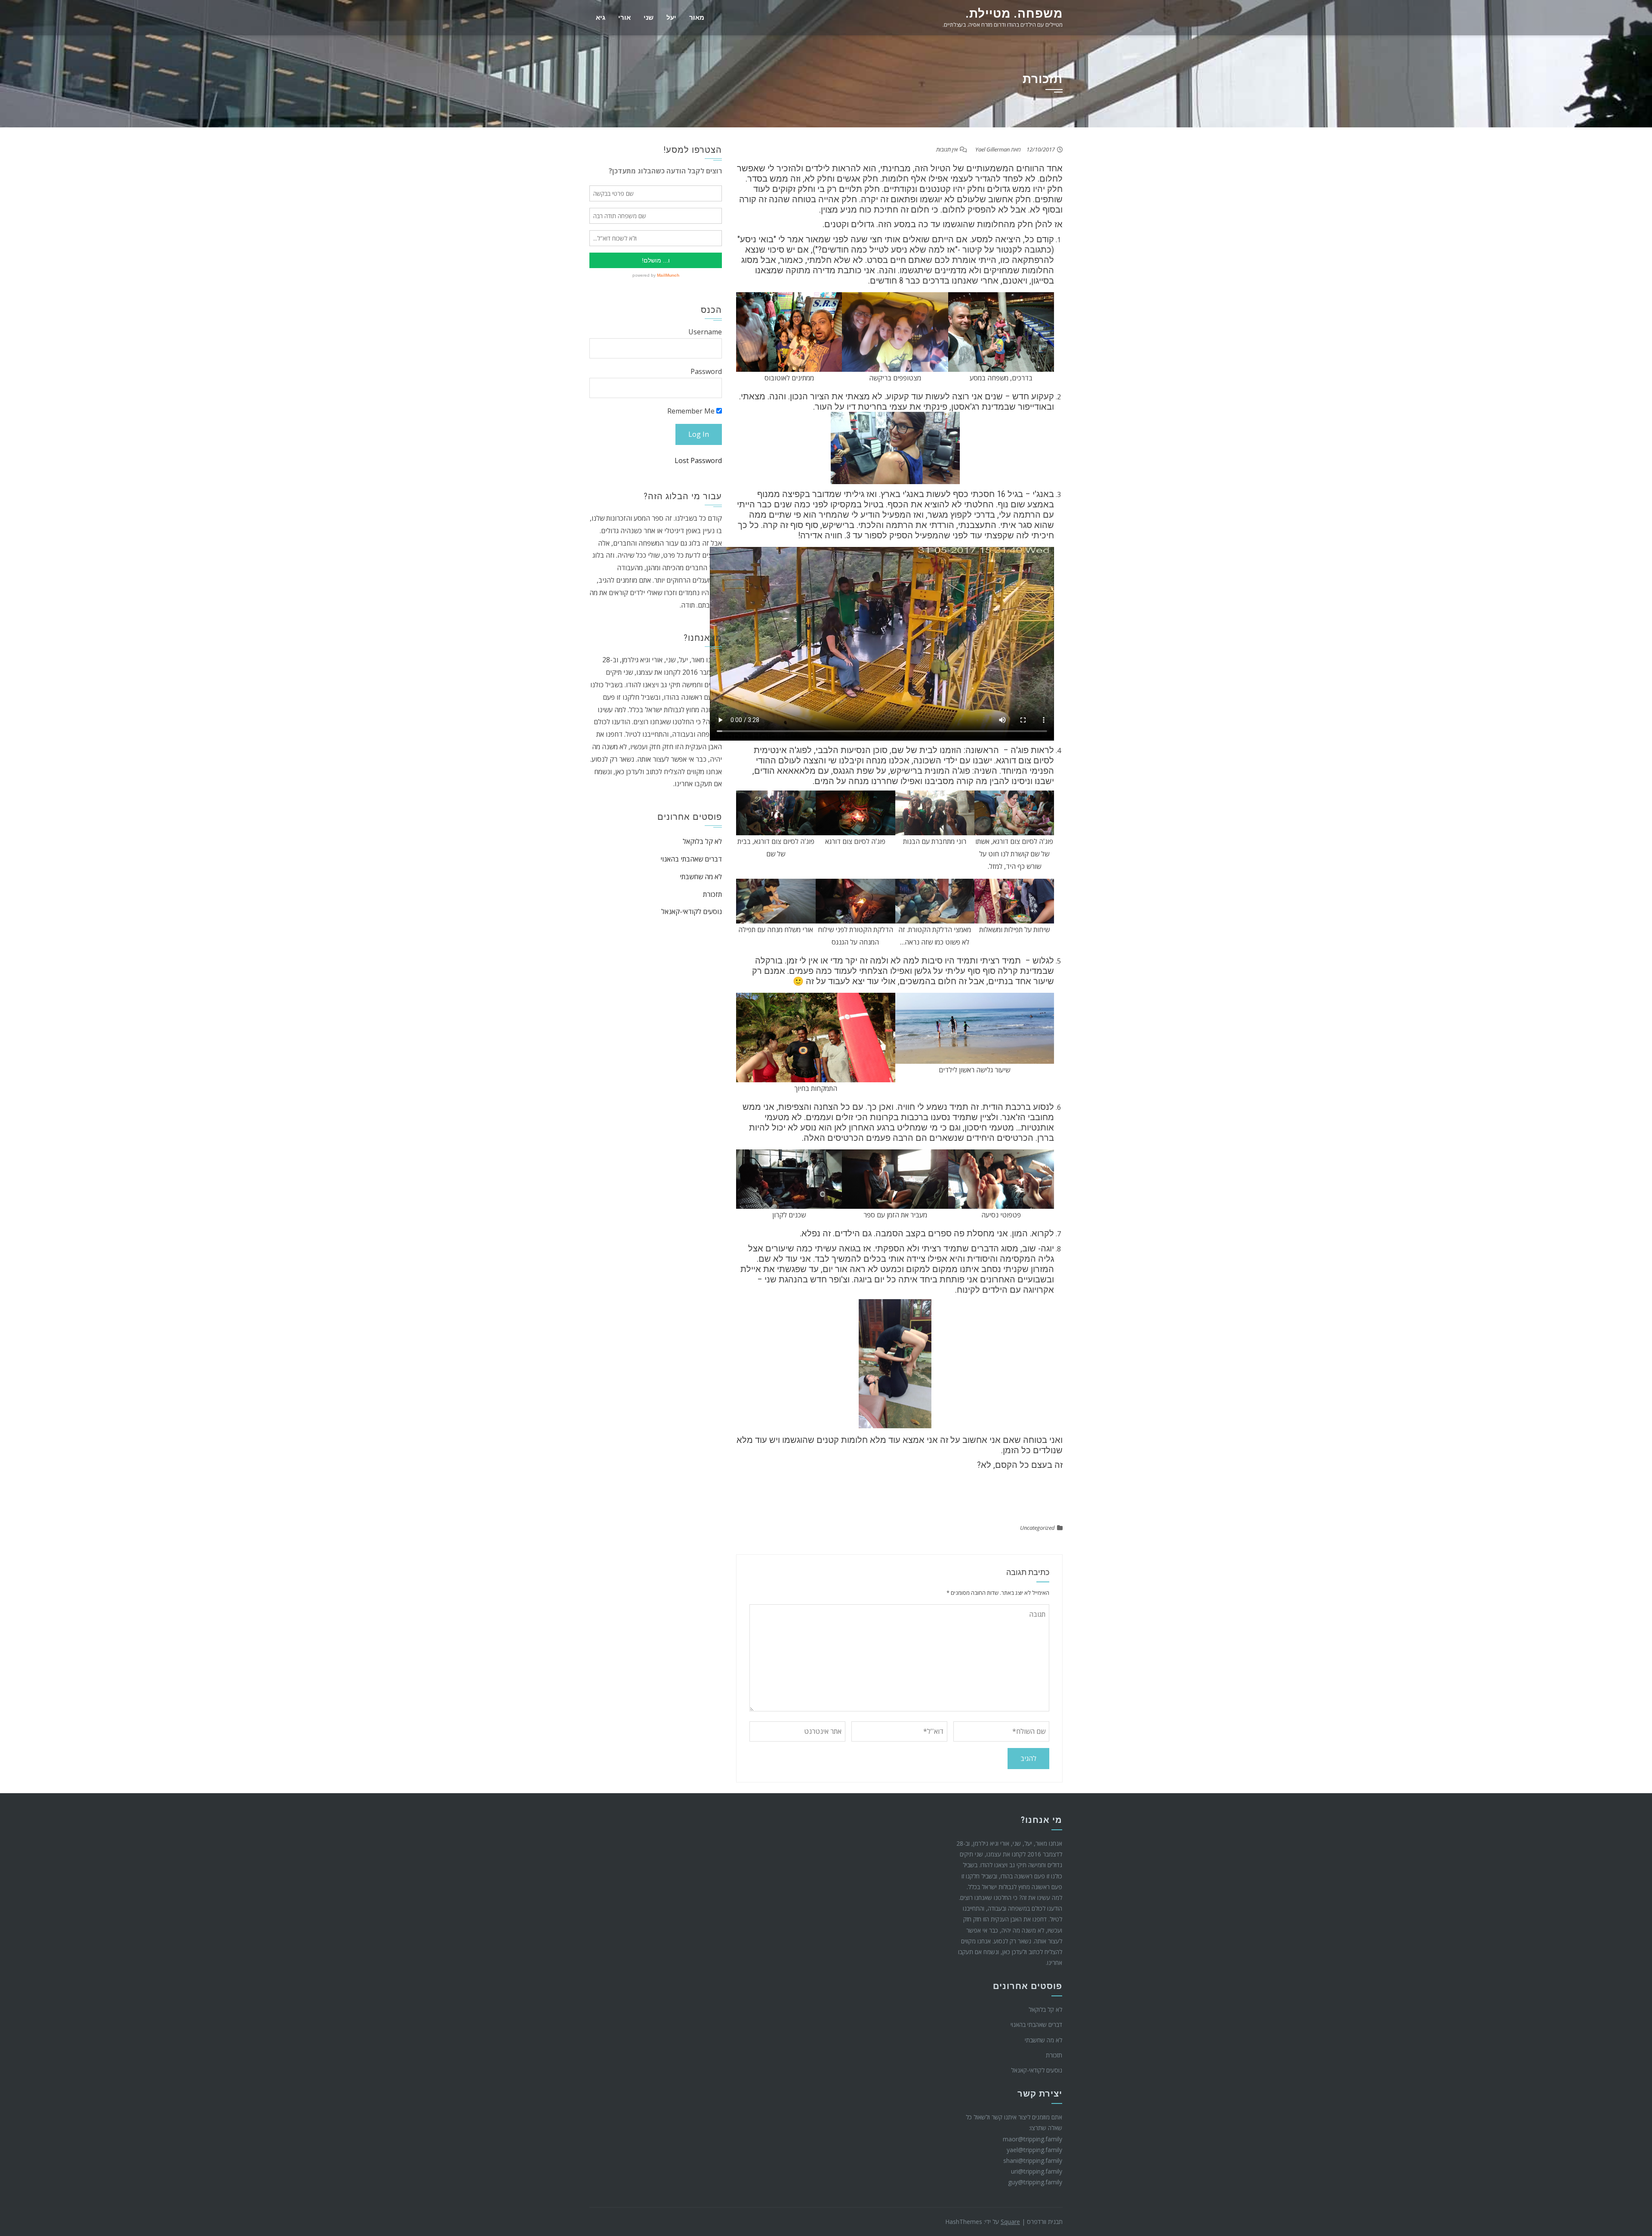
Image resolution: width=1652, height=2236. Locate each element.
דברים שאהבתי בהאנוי (691, 859)
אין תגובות (947, 149)
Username (705, 332)
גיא (601, 18)
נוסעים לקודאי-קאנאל (692, 911)
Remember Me (692, 411)
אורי (624, 18)
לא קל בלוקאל (702, 841)
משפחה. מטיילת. (1014, 14)
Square (1010, 2222)
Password (706, 371)
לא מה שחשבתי (701, 877)
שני (649, 18)
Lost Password (698, 460)
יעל (671, 18)
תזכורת (712, 894)
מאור (697, 18)
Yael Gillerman (992, 149)
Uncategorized (1037, 1528)
